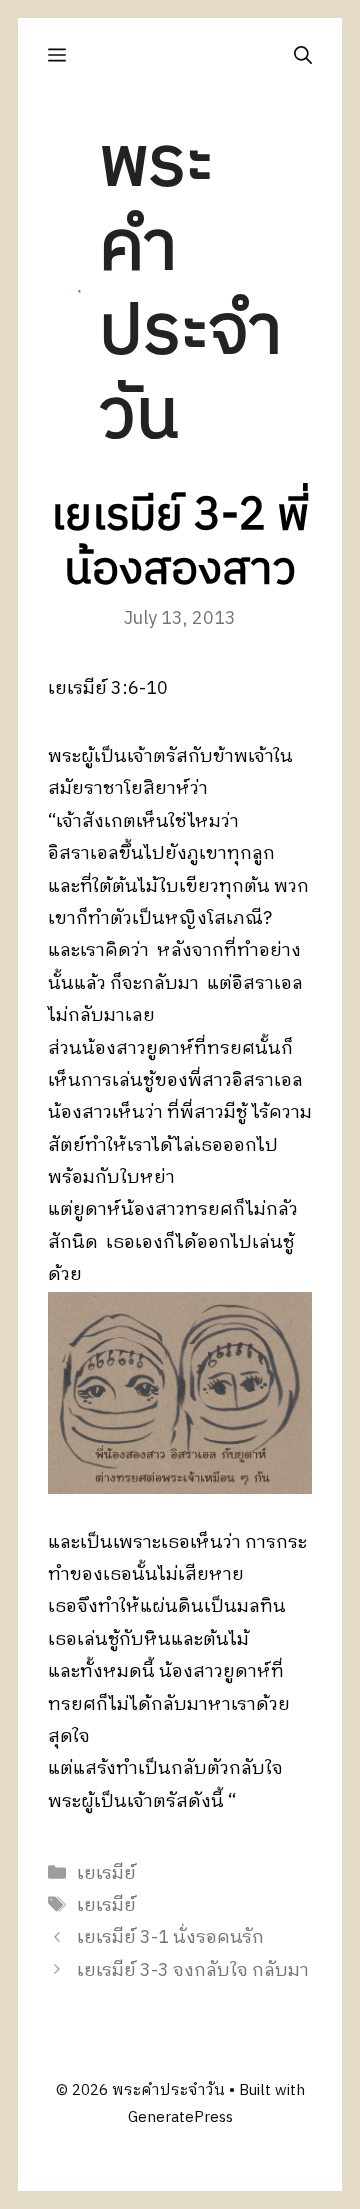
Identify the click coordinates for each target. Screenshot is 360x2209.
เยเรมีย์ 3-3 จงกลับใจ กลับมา (193, 1971)
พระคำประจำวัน (190, 290)
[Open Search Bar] (303, 55)
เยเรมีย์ (106, 1874)
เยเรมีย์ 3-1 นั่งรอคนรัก (170, 1938)
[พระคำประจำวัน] (79, 291)
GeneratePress (180, 2117)
